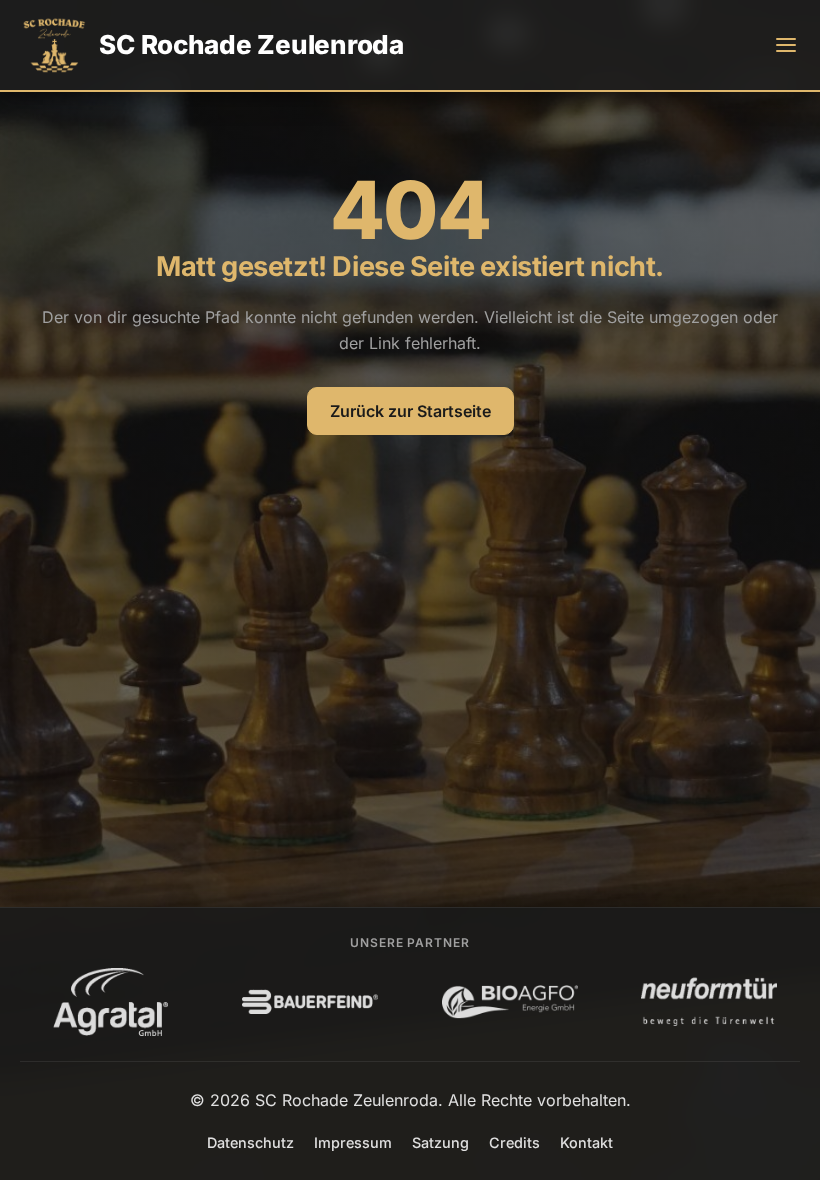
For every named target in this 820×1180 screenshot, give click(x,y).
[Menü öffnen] (786, 45)
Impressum (353, 1142)
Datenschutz (250, 1142)
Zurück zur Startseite (410, 411)
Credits (514, 1142)
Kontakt (586, 1142)
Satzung (440, 1142)
